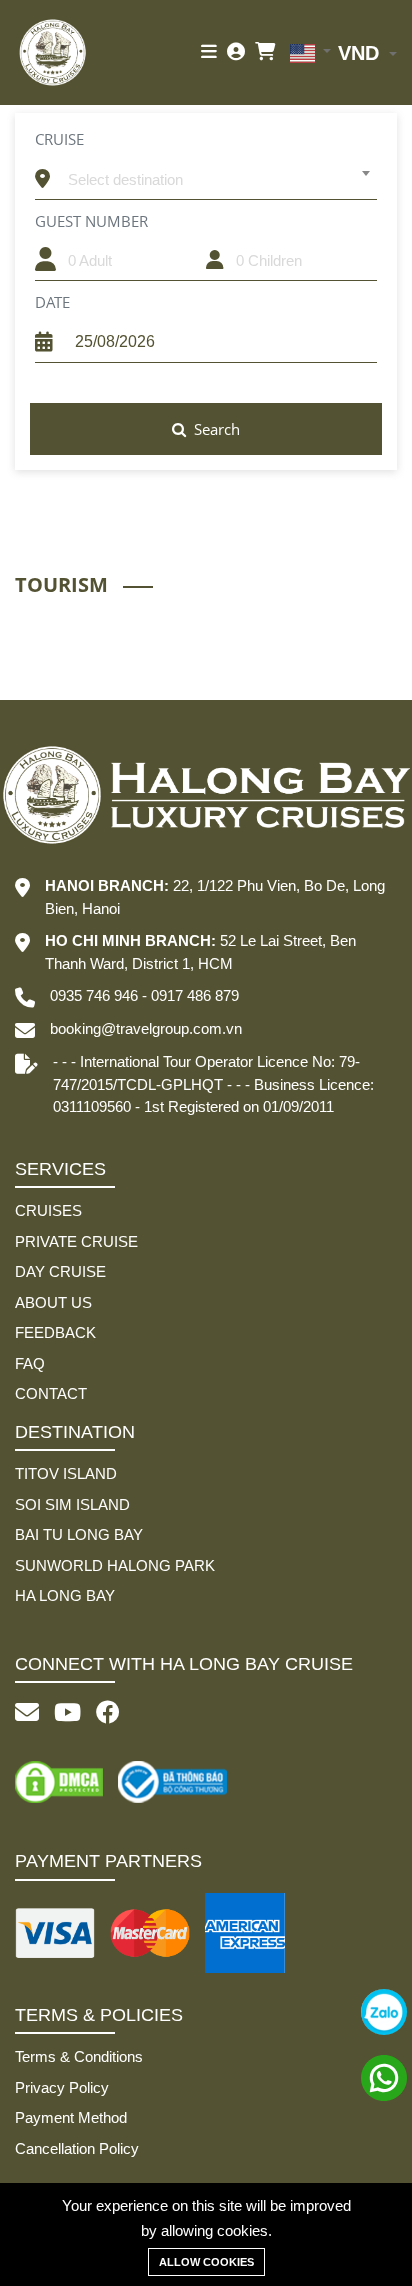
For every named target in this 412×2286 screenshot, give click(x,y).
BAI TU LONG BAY (79, 1534)
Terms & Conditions (79, 2056)
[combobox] (218, 173)
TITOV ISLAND (66, 1473)
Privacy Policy (62, 2087)
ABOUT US (53, 1302)
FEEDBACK (55, 1332)
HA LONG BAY (65, 1595)
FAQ (30, 1363)
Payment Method (71, 2117)
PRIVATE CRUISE (76, 1241)
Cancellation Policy (77, 2148)
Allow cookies (206, 2262)
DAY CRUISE (60, 1271)
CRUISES (48, 1210)
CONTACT (51, 1393)
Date (52, 302)
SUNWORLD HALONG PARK (115, 1565)
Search (215, 429)
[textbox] (218, 180)
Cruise (59, 139)
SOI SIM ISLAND (72, 1504)
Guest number (91, 221)
